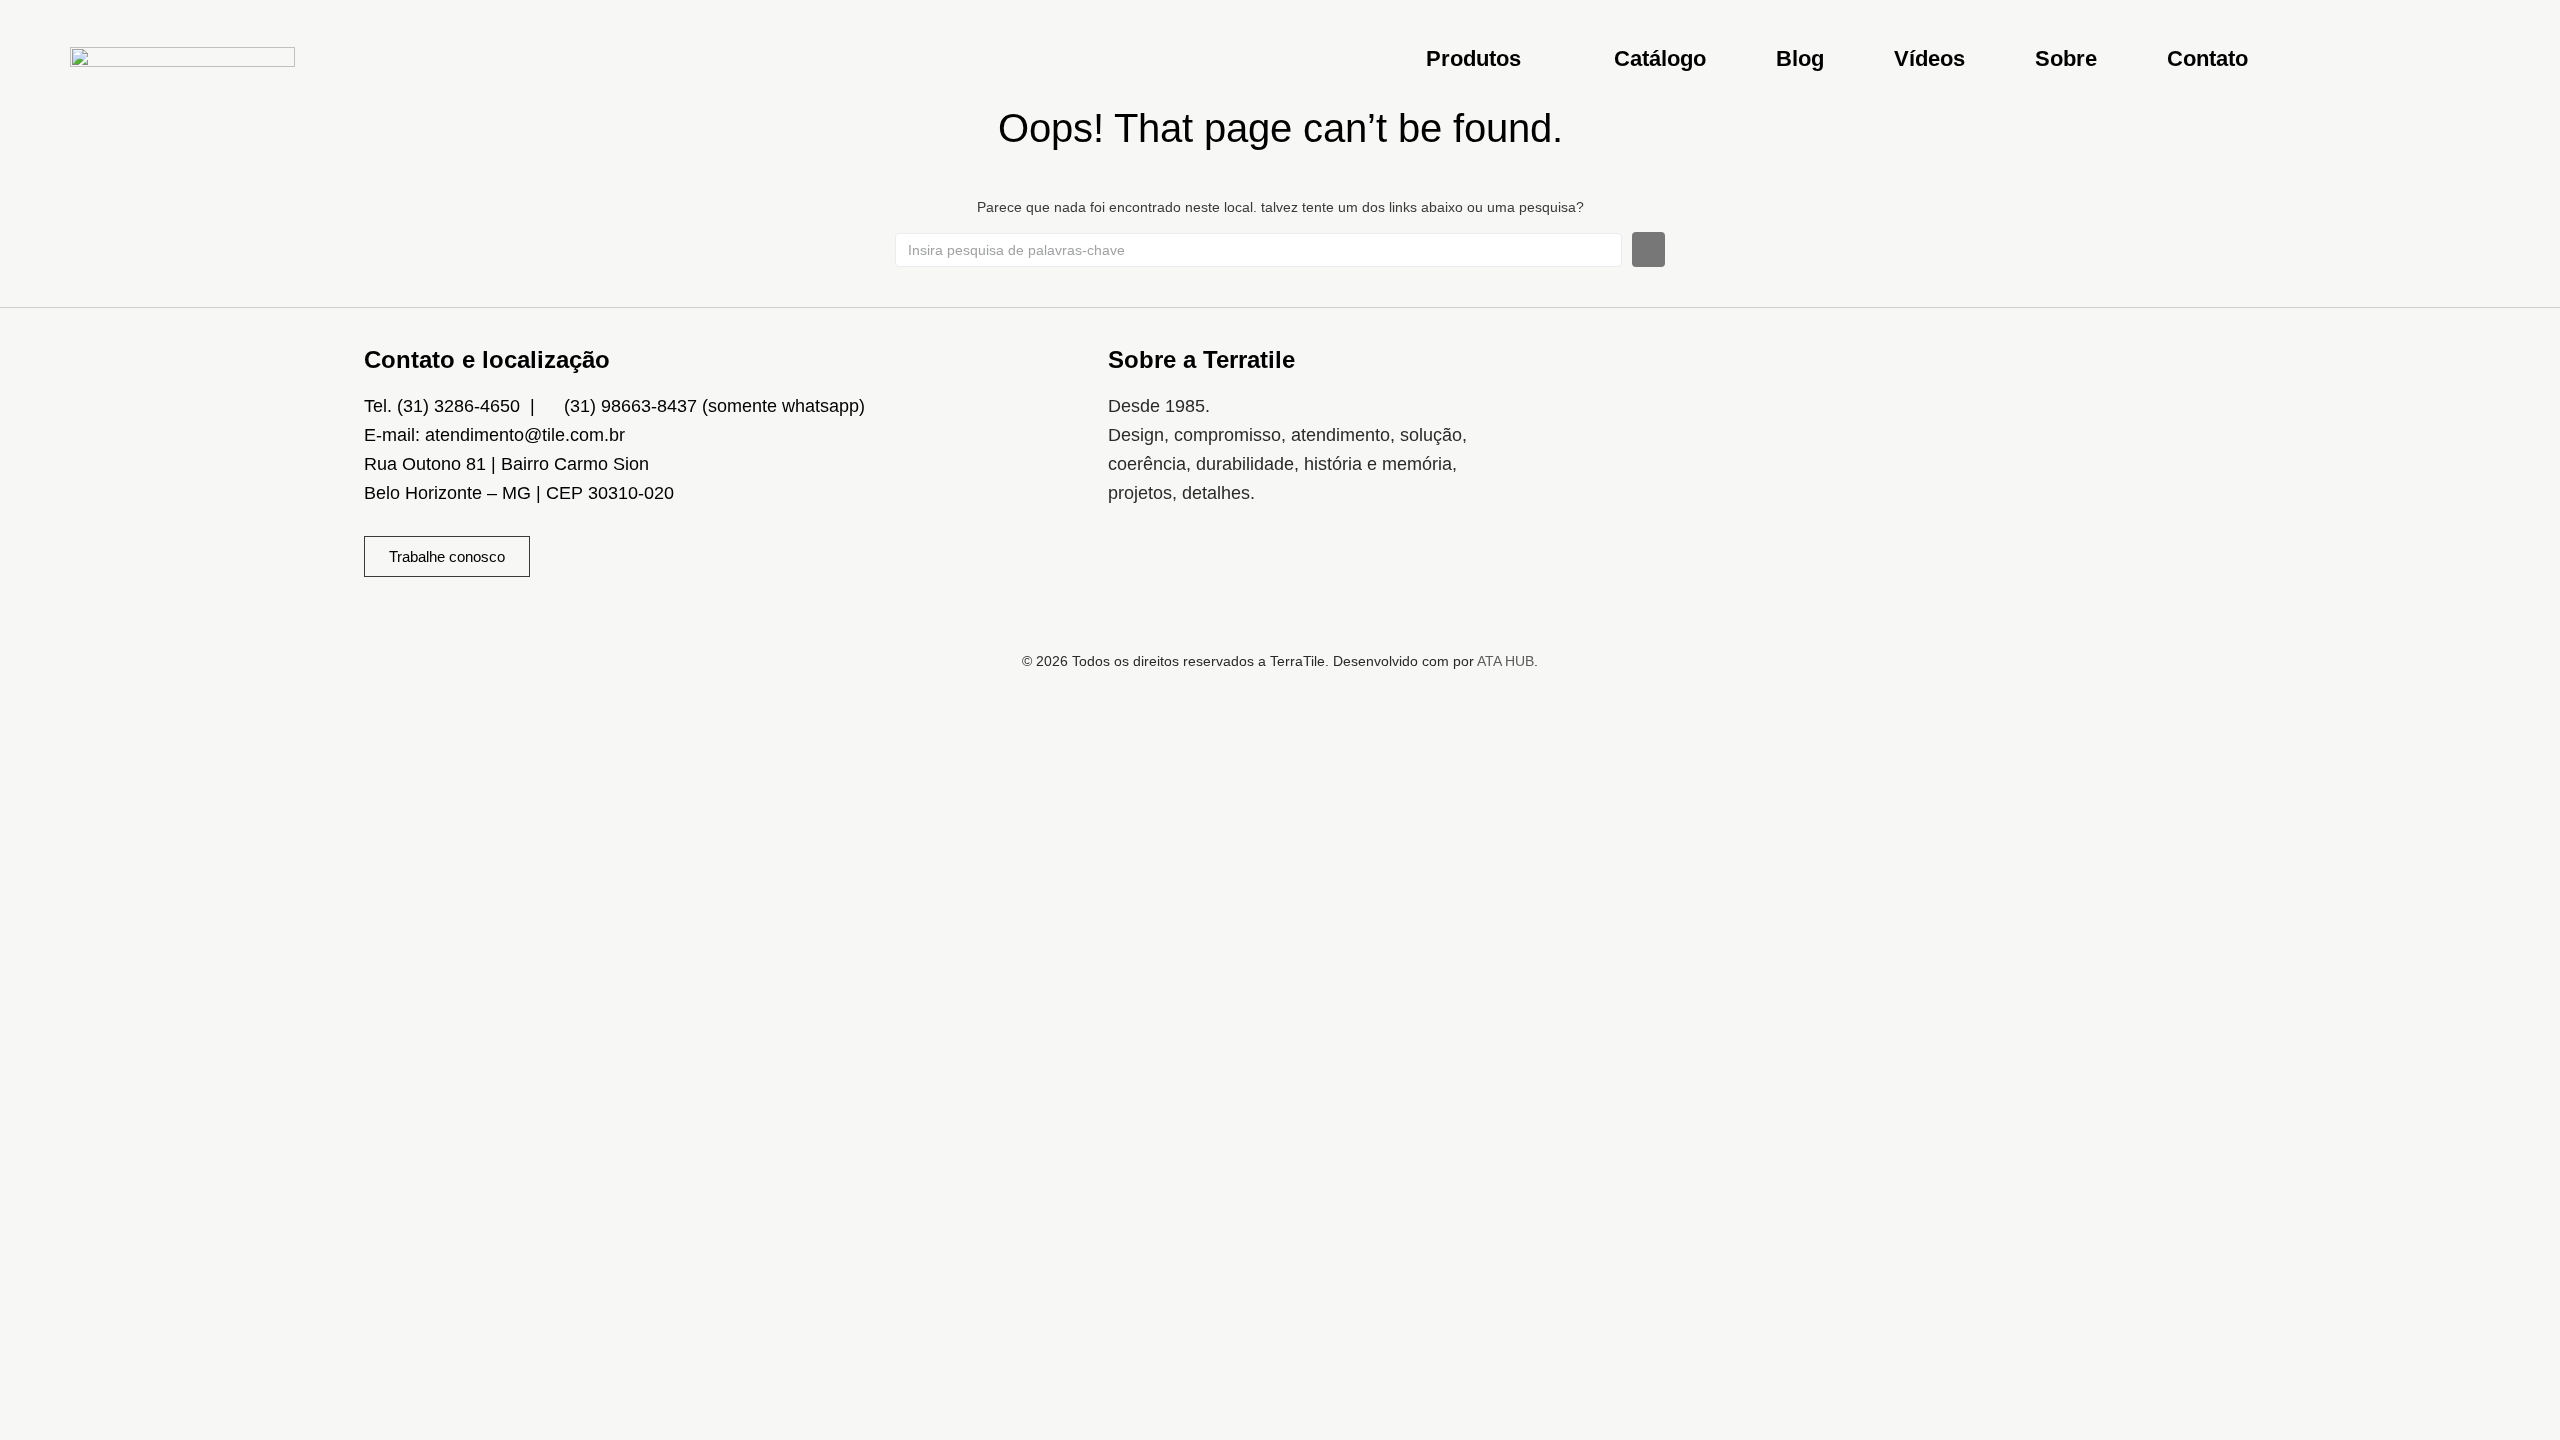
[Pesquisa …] (2503, 64)
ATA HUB (1505, 661)
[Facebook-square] (1192, 571)
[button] (1485, 58)
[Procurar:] (1258, 250)
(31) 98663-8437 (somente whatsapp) (714, 406)
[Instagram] (1133, 571)
